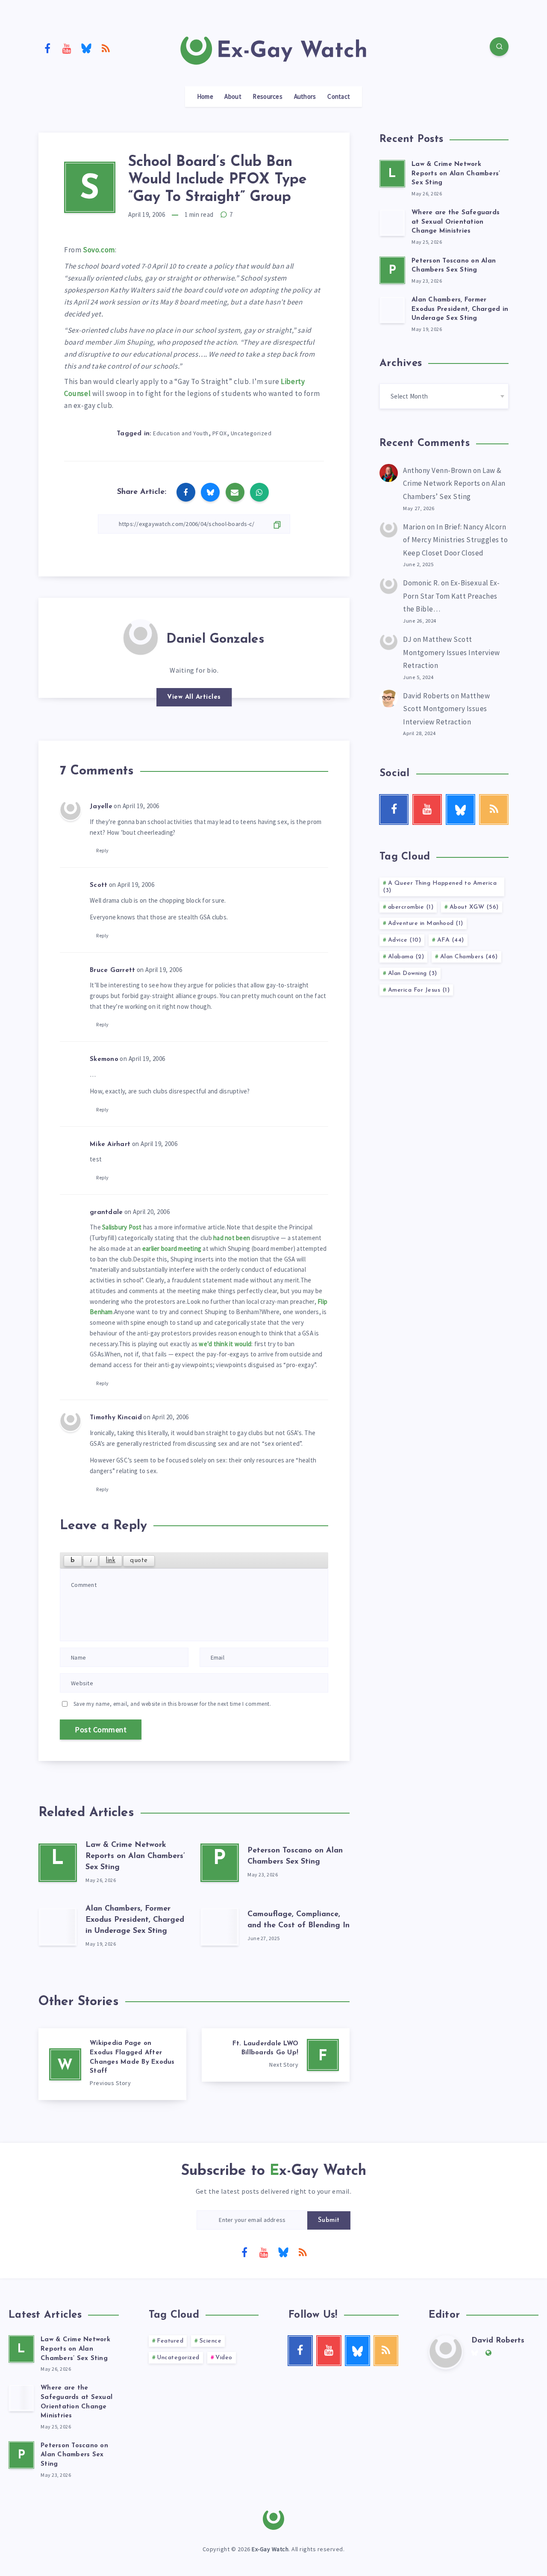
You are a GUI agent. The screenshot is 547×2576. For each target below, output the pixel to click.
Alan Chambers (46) (469, 957)
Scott (99, 885)
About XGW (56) (474, 907)
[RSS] (106, 48)
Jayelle (101, 807)
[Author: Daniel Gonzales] (141, 636)
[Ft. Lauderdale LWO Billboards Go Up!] (276, 2055)
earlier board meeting (172, 1248)
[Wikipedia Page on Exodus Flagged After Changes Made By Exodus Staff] (112, 2064)
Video (224, 2358)
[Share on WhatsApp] (259, 492)
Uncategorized (251, 433)
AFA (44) (451, 940)
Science (211, 2341)
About (233, 97)
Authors (305, 97)
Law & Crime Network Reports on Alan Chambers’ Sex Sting (135, 1856)
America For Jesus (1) (419, 990)
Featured (170, 2341)
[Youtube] (67, 48)
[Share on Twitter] (210, 492)
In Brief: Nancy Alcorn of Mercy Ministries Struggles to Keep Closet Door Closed (455, 540)
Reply (103, 850)
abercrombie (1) (411, 907)
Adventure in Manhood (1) (426, 923)
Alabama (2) (406, 957)
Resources (268, 97)
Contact (339, 97)
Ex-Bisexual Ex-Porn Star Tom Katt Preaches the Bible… (451, 596)
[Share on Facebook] (186, 492)
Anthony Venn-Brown (437, 470)
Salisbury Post (122, 1227)
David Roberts (426, 696)
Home (205, 97)
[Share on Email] (235, 492)
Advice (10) (405, 940)
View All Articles (194, 697)
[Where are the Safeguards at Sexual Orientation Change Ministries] (392, 222)
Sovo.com (99, 250)
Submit (329, 2220)
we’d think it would (225, 1344)
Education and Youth (181, 433)
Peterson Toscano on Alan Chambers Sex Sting (454, 266)
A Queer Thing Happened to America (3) (440, 887)
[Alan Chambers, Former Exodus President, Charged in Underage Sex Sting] (58, 1926)
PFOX (220, 433)
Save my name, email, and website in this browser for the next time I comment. (172, 1704)
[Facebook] (47, 48)
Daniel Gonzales (215, 640)
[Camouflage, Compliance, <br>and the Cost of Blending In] (220, 1926)
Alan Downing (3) (413, 973)
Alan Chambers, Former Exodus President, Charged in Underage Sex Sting (135, 1920)
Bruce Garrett (112, 970)
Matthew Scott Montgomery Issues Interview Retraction (451, 652)
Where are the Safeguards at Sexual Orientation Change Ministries (456, 222)
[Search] (499, 47)
